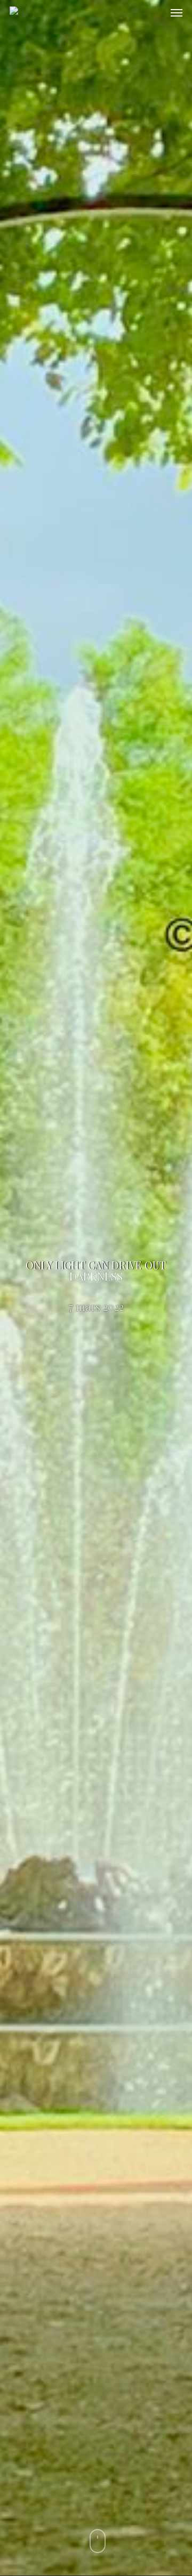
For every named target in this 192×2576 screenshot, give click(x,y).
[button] (177, 13)
